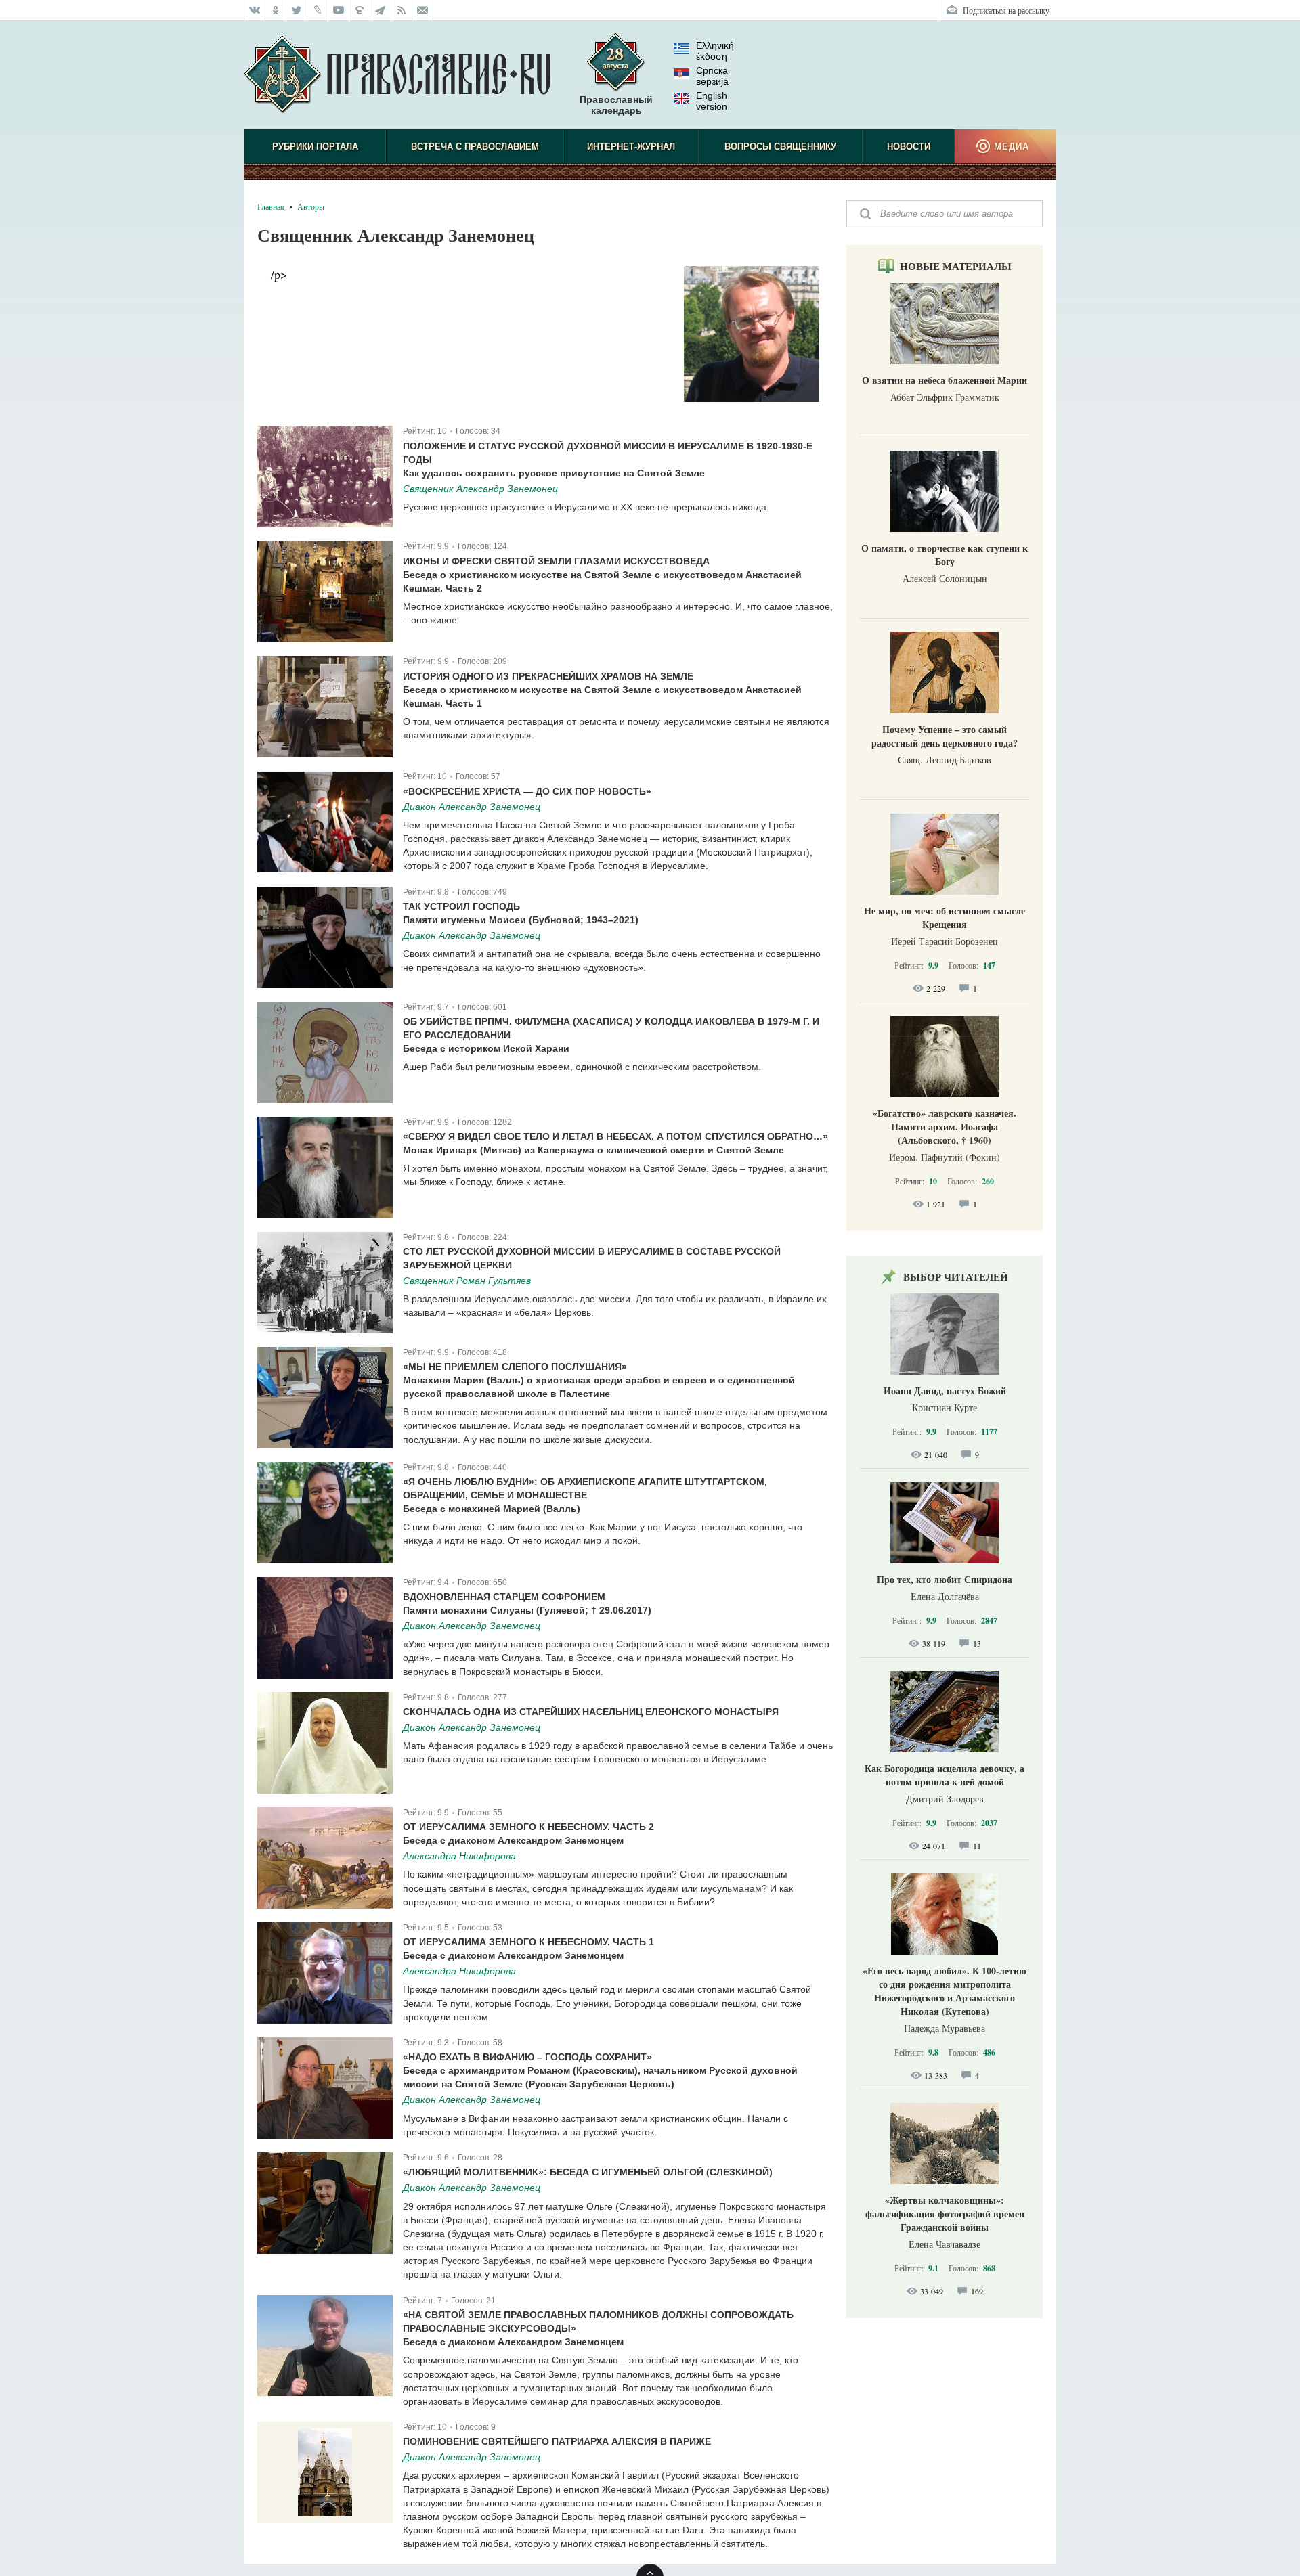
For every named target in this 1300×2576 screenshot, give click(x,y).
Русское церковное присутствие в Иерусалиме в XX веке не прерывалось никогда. (586, 507)
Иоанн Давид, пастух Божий (945, 1391)
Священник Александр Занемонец (480, 489)
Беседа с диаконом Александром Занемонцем (513, 1840)
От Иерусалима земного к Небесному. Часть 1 (528, 1942)
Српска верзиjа (712, 76)
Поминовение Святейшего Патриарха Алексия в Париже (557, 2441)
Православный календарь (616, 105)
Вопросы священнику (780, 147)
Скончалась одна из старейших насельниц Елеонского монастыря (591, 1712)
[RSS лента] (402, 10)
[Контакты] (423, 10)
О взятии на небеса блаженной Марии (945, 380)
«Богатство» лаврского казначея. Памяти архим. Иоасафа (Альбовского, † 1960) (945, 1127)
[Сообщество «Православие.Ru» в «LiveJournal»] (318, 10)
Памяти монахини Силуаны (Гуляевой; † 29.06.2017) (527, 1610)
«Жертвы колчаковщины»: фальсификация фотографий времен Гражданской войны (945, 2214)
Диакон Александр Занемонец (472, 807)
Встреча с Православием (475, 147)
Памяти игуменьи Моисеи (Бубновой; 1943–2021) (521, 920)
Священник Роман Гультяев (467, 1281)
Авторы (311, 206)
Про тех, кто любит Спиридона (945, 1579)
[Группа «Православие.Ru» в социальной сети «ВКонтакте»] (255, 10)
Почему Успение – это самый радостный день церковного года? (945, 736)
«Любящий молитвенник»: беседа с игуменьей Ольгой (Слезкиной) (588, 2172)
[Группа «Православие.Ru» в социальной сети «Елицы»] (360, 10)
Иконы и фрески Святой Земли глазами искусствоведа (556, 561)
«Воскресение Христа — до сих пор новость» (527, 791)
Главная (271, 206)
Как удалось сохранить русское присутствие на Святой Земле (554, 473)
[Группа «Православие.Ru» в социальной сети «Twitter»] (297, 10)
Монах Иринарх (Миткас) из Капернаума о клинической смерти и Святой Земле (593, 1150)
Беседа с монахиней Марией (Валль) (492, 1509)
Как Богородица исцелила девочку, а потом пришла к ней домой (945, 1775)
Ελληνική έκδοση (715, 51)
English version (712, 101)
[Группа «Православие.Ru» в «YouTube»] (339, 10)
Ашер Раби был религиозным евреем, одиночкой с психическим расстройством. (582, 1067)
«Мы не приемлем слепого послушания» (515, 1367)
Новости (909, 147)
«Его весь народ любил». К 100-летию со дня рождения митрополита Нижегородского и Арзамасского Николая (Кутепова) (945, 1991)
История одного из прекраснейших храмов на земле (548, 676)
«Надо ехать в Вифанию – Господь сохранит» (527, 2057)
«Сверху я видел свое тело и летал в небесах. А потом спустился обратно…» (615, 1136)
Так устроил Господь (461, 906)
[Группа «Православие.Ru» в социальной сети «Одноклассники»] (276, 10)
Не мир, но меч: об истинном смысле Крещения (945, 917)
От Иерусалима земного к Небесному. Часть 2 (528, 1827)
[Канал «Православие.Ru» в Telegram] (381, 10)
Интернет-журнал (631, 147)
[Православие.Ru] (397, 75)
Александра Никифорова (459, 1856)
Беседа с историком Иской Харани (486, 1048)
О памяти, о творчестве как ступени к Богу (945, 555)
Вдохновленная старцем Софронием (504, 1597)
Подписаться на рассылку (1006, 10)
